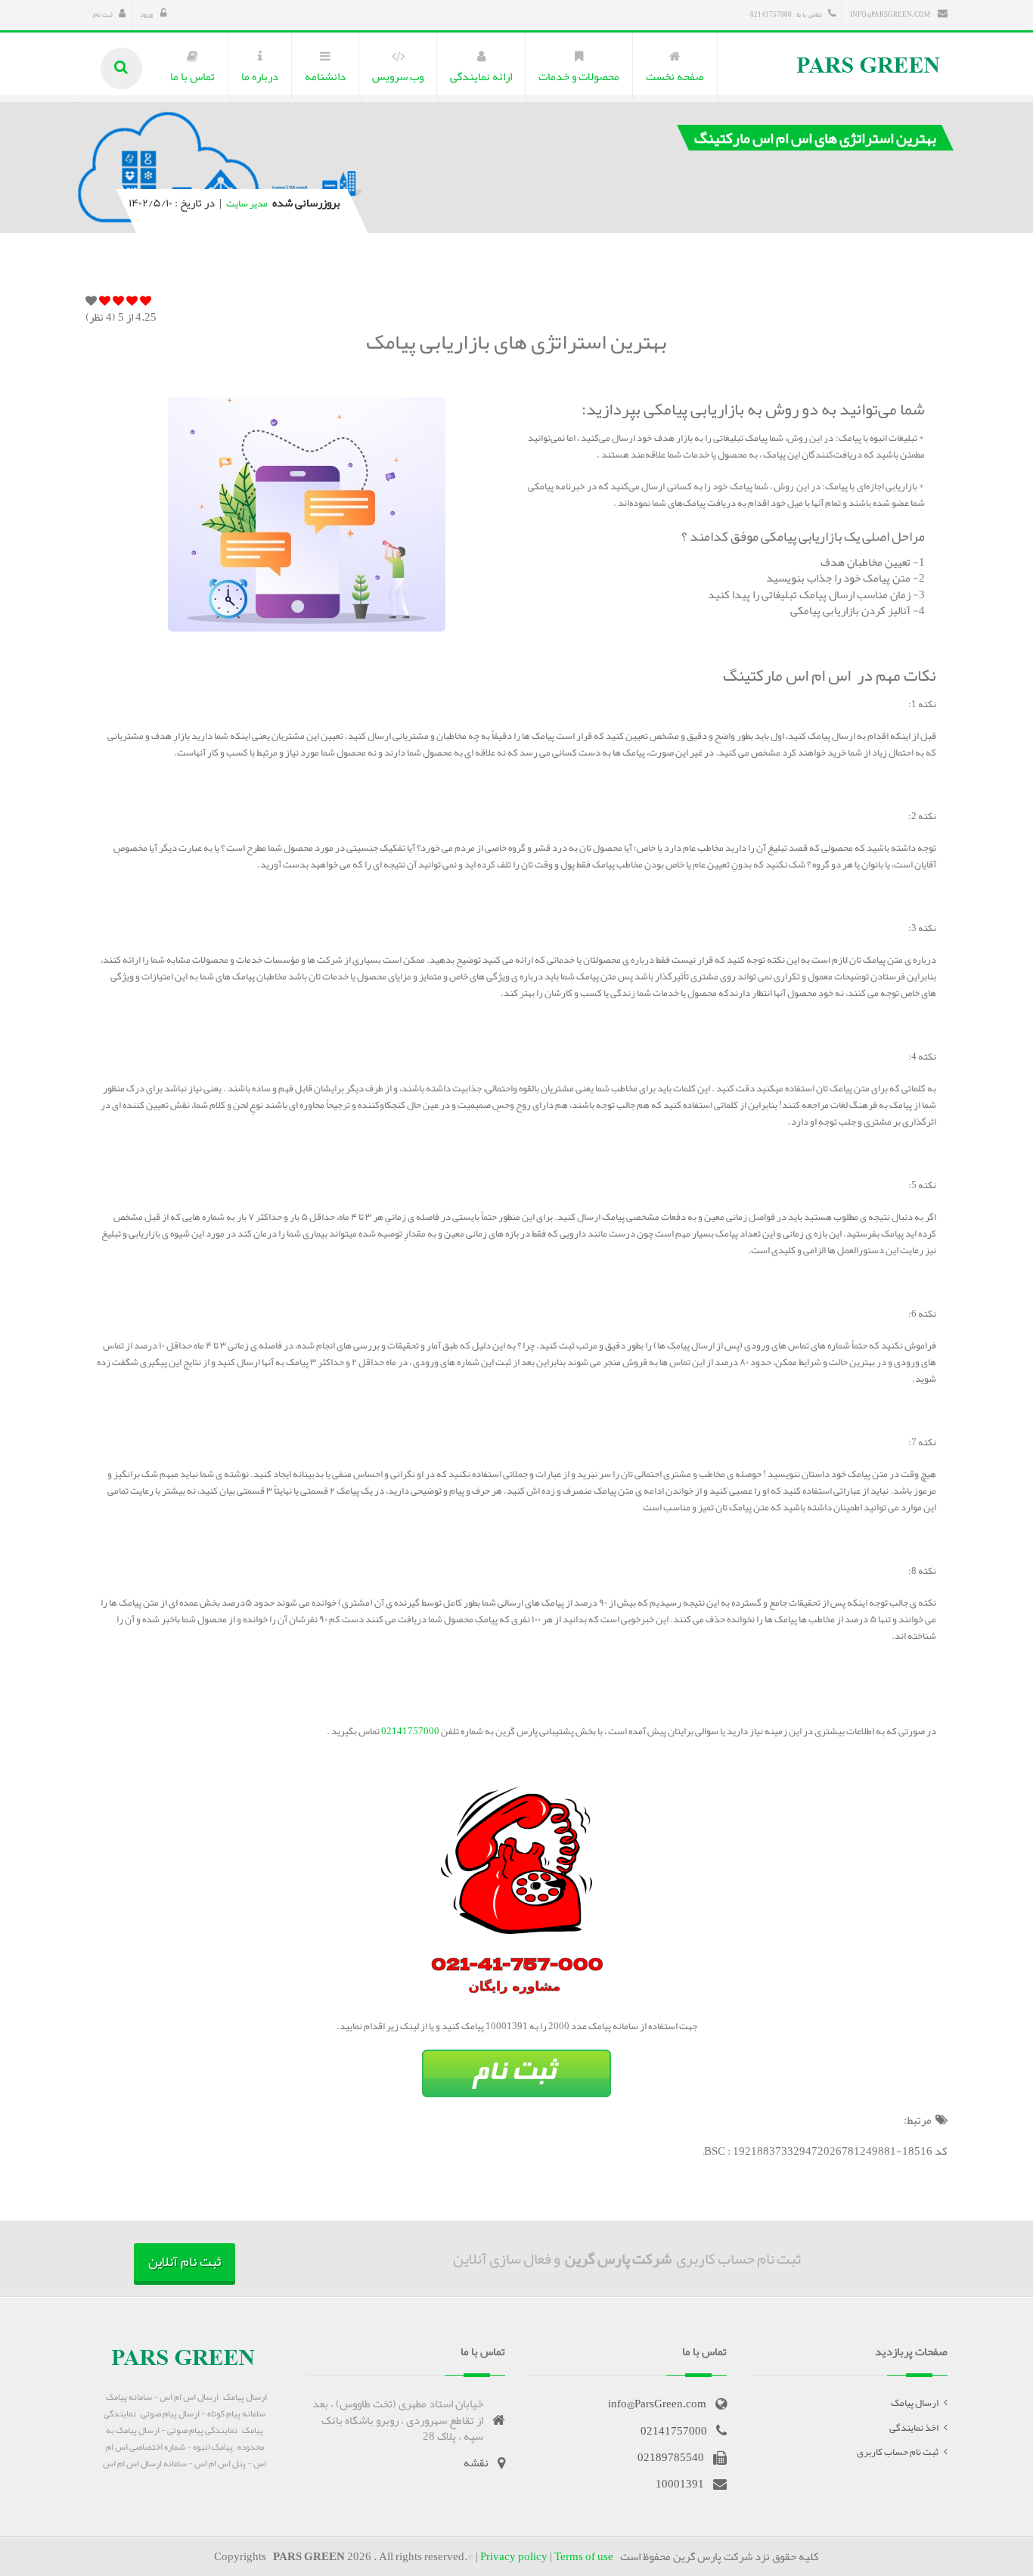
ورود (147, 14)
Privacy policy (514, 2556)
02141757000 (409, 1731)
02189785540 (671, 2457)
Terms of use (584, 2556)
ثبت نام (103, 14)
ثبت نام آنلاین (185, 2261)
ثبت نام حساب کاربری (898, 2452)
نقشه (476, 2463)
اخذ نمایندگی (914, 2428)
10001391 (680, 2484)
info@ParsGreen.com (891, 14)
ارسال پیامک (915, 2403)
